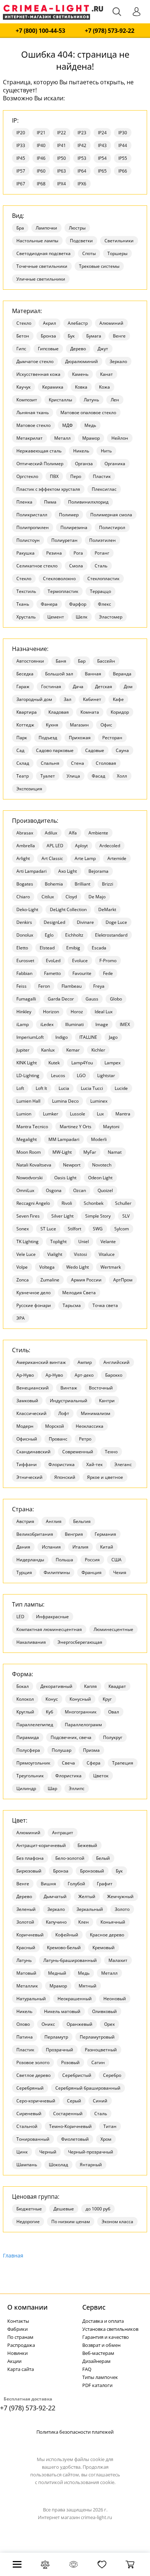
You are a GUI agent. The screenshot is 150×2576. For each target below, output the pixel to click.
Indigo (62, 1037)
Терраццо (100, 591)
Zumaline (50, 1280)
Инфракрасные (52, 1617)
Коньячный (113, 1922)
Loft (20, 1088)
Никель (81, 451)
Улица (73, 776)
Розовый (70, 2062)
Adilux (51, 833)
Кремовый (104, 1948)
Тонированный (33, 2139)
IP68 (41, 184)
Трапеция (123, 1763)
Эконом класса (117, 2222)
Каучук (23, 387)
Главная (13, 2255)
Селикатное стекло (37, 566)
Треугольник (30, 1776)
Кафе (118, 699)
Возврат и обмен (101, 2345)
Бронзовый (92, 1871)
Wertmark (111, 1267)
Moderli (99, 1139)
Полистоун (28, 540)
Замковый (27, 1401)
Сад (20, 750)
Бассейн (106, 661)
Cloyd (71, 897)
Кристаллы (60, 400)
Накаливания (31, 1642)
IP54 (102, 158)
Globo (116, 999)
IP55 (123, 158)
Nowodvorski (29, 1178)
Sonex (23, 1229)
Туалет (48, 776)
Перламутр (56, 2037)
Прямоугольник (33, 1763)
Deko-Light (27, 909)
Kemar (73, 1050)
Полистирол (112, 527)
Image (102, 1024)
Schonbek (94, 1203)
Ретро (85, 1439)
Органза (84, 464)
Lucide (121, 1088)
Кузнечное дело (33, 1293)
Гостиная (51, 687)
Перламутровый (97, 2037)
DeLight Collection (68, 909)
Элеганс (123, 1464)
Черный (48, 2152)
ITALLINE (88, 1037)
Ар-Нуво (25, 1375)
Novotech (102, 1165)
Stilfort (74, 1229)
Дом (128, 687)
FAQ (87, 2369)
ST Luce (48, 1229)
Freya (99, 986)
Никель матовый (62, 2011)
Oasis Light (65, 1178)
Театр (23, 776)
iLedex (47, 1024)
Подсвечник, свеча (71, 1737)
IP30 (123, 133)
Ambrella (26, 846)
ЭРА (21, 1318)
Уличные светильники (41, 279)
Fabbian (24, 973)
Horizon (51, 1012)
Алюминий (111, 323)
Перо (76, 476)
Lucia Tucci (92, 1088)
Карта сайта (21, 2369)
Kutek (54, 1063)
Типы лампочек (100, 2377)
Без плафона (30, 1858)
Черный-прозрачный (91, 2152)
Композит (27, 400)
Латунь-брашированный (70, 1960)
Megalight (27, 1139)
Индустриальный (69, 1401)
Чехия (120, 1572)
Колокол (25, 1699)
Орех (109, 2024)
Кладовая (59, 712)
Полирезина (74, 527)
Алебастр (78, 323)
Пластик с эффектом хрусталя (48, 489)
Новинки (17, 2353)
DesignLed (54, 922)
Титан (110, 2126)
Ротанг (102, 553)
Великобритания (35, 1534)
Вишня (48, 1884)
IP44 (123, 145)
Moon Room (29, 1152)
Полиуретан (64, 540)
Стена (78, 763)
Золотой (25, 1922)
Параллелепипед (35, 1725)
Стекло (24, 579)
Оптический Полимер (40, 464)
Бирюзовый (29, 1871)
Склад (23, 763)
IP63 (62, 171)
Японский (65, 1477)
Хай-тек (94, 1464)
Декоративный (56, 1686)
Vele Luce (26, 1254)
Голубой (76, 1884)
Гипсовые (48, 349)
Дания (23, 1547)
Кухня (52, 725)
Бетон (23, 336)
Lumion (24, 1114)
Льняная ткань (33, 412)
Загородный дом (34, 699)
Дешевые (64, 2209)
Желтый (87, 1896)
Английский (117, 1362)
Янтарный (91, 2165)
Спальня (50, 763)
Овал (114, 1712)
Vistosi (80, 1254)
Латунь (91, 400)
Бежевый (87, 1845)
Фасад (98, 776)
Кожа (104, 387)
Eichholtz (74, 935)
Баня (61, 661)
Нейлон (120, 438)
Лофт (64, 1413)
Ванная (93, 674)
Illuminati (74, 1024)
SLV (126, 1216)
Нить (106, 451)
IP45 (21, 158)
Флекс (104, 604)
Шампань (27, 2165)
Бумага (94, 336)
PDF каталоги (97, 2385)
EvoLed (53, 961)
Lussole (78, 1114)
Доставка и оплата (103, 2321)
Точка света (105, 1305)
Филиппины (57, 1572)
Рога (78, 553)
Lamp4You (82, 1063)
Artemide (117, 858)
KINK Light (27, 1063)
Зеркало (118, 361)
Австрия (25, 1521)
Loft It (41, 1088)
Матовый (26, 1973)
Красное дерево (107, 1935)
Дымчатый (55, 1896)
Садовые (95, 750)
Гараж (23, 687)
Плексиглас (104, 489)
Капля (90, 1686)
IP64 (82, 171)
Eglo (49, 935)
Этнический (29, 1477)
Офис (106, 725)
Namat (115, 1152)
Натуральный (31, 1999)
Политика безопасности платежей (75, 2432)
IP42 (82, 145)
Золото (122, 1909)
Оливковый (104, 2011)
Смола (76, 566)
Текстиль (26, 591)
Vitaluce (107, 1254)
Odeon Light (100, 1178)
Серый (74, 2101)
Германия (105, 1534)
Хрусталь (26, 617)
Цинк (22, 2152)
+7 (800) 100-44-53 (40, 31)
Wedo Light (78, 1267)
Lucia (64, 1088)
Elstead (47, 948)
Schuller (123, 1203)
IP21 (41, 133)
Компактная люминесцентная (49, 1629)
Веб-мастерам (98, 2353)
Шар (52, 1788)
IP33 (21, 145)
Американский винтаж (41, 1362)
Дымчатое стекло (35, 361)
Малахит (118, 1960)
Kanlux (48, 1050)
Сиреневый (29, 2114)
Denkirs (24, 922)
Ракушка (25, 553)
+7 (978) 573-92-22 (110, 31)
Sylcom (122, 1229)
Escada (99, 948)
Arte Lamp (85, 858)
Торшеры (117, 253)
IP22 (62, 133)
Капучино (56, 1922)
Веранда (122, 674)
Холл (122, 776)
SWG (98, 1229)
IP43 (102, 145)
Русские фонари (34, 1305)
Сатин (98, 2062)
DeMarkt (107, 909)
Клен (84, 1922)
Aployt (81, 846)
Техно (111, 1452)
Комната (90, 712)
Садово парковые (55, 750)
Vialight (55, 1254)
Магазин (79, 725)
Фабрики (17, 2329)
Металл (62, 438)
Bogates (25, 884)
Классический (31, 1413)
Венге (119, 336)
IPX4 (62, 184)
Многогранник (81, 1712)
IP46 (41, 158)
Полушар (62, 1750)
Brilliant (82, 884)
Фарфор (78, 604)
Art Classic (52, 858)
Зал (68, 699)
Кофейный (67, 1935)
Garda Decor (61, 999)
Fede (108, 973)
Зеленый (26, 1909)
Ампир (85, 1362)
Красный (26, 1948)
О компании (27, 2307)
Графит (105, 1884)
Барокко (114, 1375)
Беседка (25, 674)
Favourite (82, 973)
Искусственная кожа (38, 374)
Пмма (50, 502)
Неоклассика (90, 1426)
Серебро (112, 2075)
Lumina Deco (65, 1101)
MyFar (90, 1152)
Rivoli (67, 1203)
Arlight (23, 858)
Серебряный (30, 2088)
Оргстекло (27, 476)
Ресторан (112, 738)
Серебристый (77, 2075)
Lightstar (106, 1075)
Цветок (101, 1776)
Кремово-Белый (64, 1948)
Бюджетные (29, 2209)
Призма (91, 1750)
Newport (72, 1165)
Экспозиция (29, 789)
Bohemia (54, 884)
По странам (20, 2337)
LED (20, 1617)
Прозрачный (60, 2050)
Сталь (101, 566)
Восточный (101, 1388)
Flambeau (72, 986)
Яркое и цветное (105, 1477)
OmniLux (25, 1190)
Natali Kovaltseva (34, 1165)
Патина (25, 2037)
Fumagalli (26, 999)
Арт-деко (84, 1375)
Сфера (94, 1763)
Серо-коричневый (36, 2101)
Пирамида (28, 1737)
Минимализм (96, 1413)
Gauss (92, 999)
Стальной (27, 2126)
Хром (106, 2139)
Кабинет (92, 699)
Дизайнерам (96, 2361)
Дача (78, 687)
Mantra (123, 1114)
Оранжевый (80, 2024)
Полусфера (28, 1750)
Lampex (112, 1063)
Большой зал (59, 674)
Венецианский (33, 1388)
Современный (78, 1452)
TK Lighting (27, 1241)
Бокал (23, 1686)
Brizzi (108, 884)
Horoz (77, 1012)
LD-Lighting (28, 1075)
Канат (106, 374)
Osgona (54, 1190)
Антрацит (63, 1833)
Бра (20, 228)
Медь (90, 425)
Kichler (98, 1050)
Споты (89, 253)
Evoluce (80, 961)
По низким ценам (71, 2222)
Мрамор (91, 438)
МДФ (68, 425)
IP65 (102, 171)
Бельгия (82, 1521)
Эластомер (111, 617)
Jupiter (23, 1050)
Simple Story (98, 1216)
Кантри (107, 1401)
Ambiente (98, 833)
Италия (80, 1547)
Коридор (120, 712)
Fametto (52, 973)
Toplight (58, 1241)
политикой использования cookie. (77, 2482)
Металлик (27, 1986)
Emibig (73, 948)
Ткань (23, 604)
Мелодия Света (79, 1293)
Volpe (22, 1267)
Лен (115, 400)
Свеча (68, 1763)
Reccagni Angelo (33, 1203)
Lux (100, 1114)
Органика (115, 464)
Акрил (50, 323)
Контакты (18, 2321)
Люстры (77, 228)
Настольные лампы (37, 241)
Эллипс (77, 1788)
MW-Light (62, 1152)
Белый (103, 1858)
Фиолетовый (75, 2139)
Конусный (80, 1699)
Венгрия (74, 1534)
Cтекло (24, 323)
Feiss (21, 986)
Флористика (62, 1464)
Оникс (48, 2024)
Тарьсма (72, 1305)
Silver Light (62, 1216)
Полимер (69, 515)
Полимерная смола (111, 515)
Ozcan (80, 1190)
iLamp (23, 1024)
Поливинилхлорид (88, 502)
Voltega (47, 1267)
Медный (57, 1973)
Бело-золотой (70, 1858)
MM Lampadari (64, 1139)
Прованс (58, 1439)
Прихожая (80, 738)
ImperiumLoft (30, 1037)
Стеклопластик (103, 579)
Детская (104, 687)
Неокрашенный (75, 1999)
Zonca (23, 1280)
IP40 (41, 145)
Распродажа (21, 2345)
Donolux (25, 935)
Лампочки (46, 228)
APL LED (55, 846)
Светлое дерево (33, 2075)
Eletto (22, 948)
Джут (103, 349)
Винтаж (69, 1388)
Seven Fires (28, 1216)
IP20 (21, 133)
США (117, 1560)
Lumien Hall (28, 1101)
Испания (51, 1547)
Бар (82, 661)
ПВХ (54, 476)
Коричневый (30, 1935)
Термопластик (63, 591)
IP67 (21, 184)
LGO (81, 1075)
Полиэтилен (102, 540)
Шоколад (58, 2165)
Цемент (56, 617)
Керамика (53, 387)
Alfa (73, 833)
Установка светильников (110, 2329)
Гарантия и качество (106, 2337)
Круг (107, 1699)
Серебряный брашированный (88, 2088)
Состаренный (68, 2114)
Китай (107, 1547)
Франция (92, 1572)
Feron (44, 986)
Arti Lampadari (31, 871)
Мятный (88, 1986)
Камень (80, 374)
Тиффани (27, 1464)
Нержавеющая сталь (39, 451)
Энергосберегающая (80, 1642)
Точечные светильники (42, 266)
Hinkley (24, 1012)
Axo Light (68, 871)
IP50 (62, 158)
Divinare (85, 922)
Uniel (84, 1241)
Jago (113, 1037)
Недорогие (28, 2222)
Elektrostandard (111, 935)
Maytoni (111, 1127)
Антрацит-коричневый (41, 1845)
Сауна (122, 750)
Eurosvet (25, 961)
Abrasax (25, 833)
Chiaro (23, 897)
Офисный (27, 1439)
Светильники (119, 241)
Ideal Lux (104, 1012)
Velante (108, 1241)
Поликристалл (32, 515)
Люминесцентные (113, 1629)
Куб (50, 1712)
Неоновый (115, 1999)
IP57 (21, 171)
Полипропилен (33, 527)
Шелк (82, 617)
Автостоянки (30, 661)
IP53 (82, 158)
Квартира (27, 712)
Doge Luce (116, 922)
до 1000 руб (98, 2209)
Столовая (106, 763)
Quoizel (105, 1190)
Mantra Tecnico (32, 1127)
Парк (22, 738)
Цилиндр (26, 1788)
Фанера (49, 604)
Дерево (78, 349)
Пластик (102, 476)
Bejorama (98, 871)
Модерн (25, 1426)
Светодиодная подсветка (44, 253)
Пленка (24, 502)
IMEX (125, 1024)
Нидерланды (30, 1560)
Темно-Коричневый (70, 2126)
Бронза (48, 336)
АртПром (123, 1280)
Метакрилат (29, 438)
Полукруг (113, 1737)
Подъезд (48, 738)
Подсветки (81, 241)
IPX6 (82, 184)
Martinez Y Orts (76, 1127)
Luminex (99, 1101)
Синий (100, 2101)
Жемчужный (120, 1896)
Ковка (81, 387)
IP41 (62, 145)
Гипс (21, 349)
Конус (52, 1699)
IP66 (123, 171)
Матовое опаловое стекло (88, 412)
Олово (23, 2024)
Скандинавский (33, 1452)
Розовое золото (33, 2062)
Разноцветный (101, 2050)
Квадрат (117, 1686)
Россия (92, 1560)
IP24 (102, 133)
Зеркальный (90, 1909)
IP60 (41, 171)
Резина (54, 553)
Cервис (94, 2307)
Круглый (25, 1712)
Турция (24, 1572)
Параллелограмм (83, 1725)
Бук (71, 336)
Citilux (48, 897)
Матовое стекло (33, 425)
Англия (54, 1521)
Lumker (51, 1114)
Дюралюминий (82, 361)
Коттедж (25, 725)
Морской (55, 1426)
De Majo (97, 897)
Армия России (86, 1280)
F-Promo (108, 961)
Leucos (58, 1075)
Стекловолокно (59, 579)
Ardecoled (110, 846)
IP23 (82, 133)
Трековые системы (99, 266)
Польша (64, 1560)
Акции (14, 2361)
